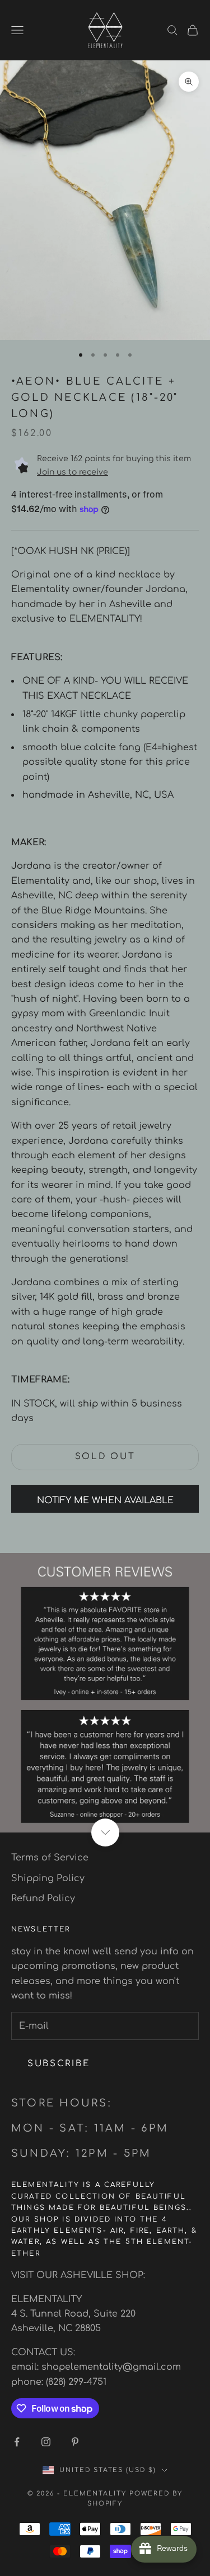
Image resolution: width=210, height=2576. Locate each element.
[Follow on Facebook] (17, 2442)
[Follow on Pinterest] (75, 2442)
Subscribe (59, 2064)
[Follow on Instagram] (46, 2442)
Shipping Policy (48, 1878)
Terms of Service (50, 1858)
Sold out (105, 1457)
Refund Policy (43, 1898)
